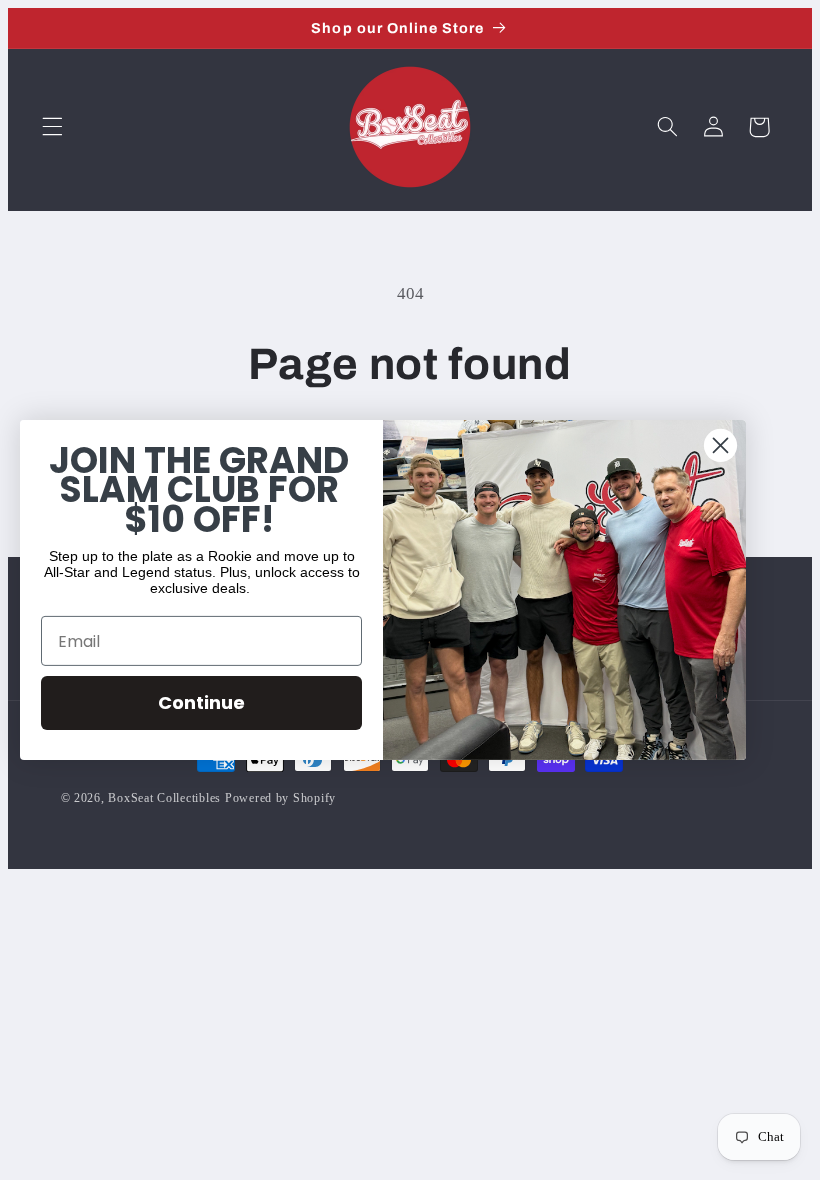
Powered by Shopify (280, 798)
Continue (201, 702)
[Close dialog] (720, 445)
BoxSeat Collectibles (164, 798)
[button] (52, 127)
